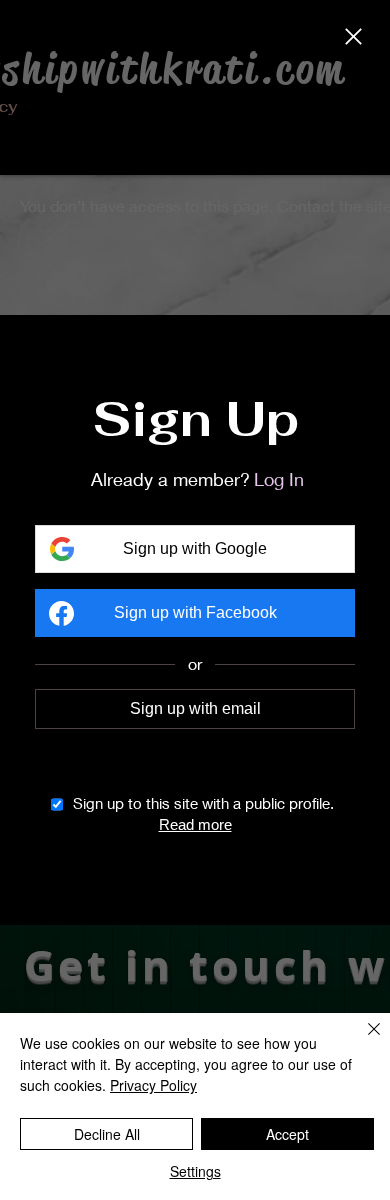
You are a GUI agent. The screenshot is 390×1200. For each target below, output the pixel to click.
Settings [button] (195, 1171)
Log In (279, 479)
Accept (287, 1134)
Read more (195, 824)
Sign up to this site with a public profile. (203, 803)
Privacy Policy (153, 1085)
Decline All (107, 1134)
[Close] (353, 38)
